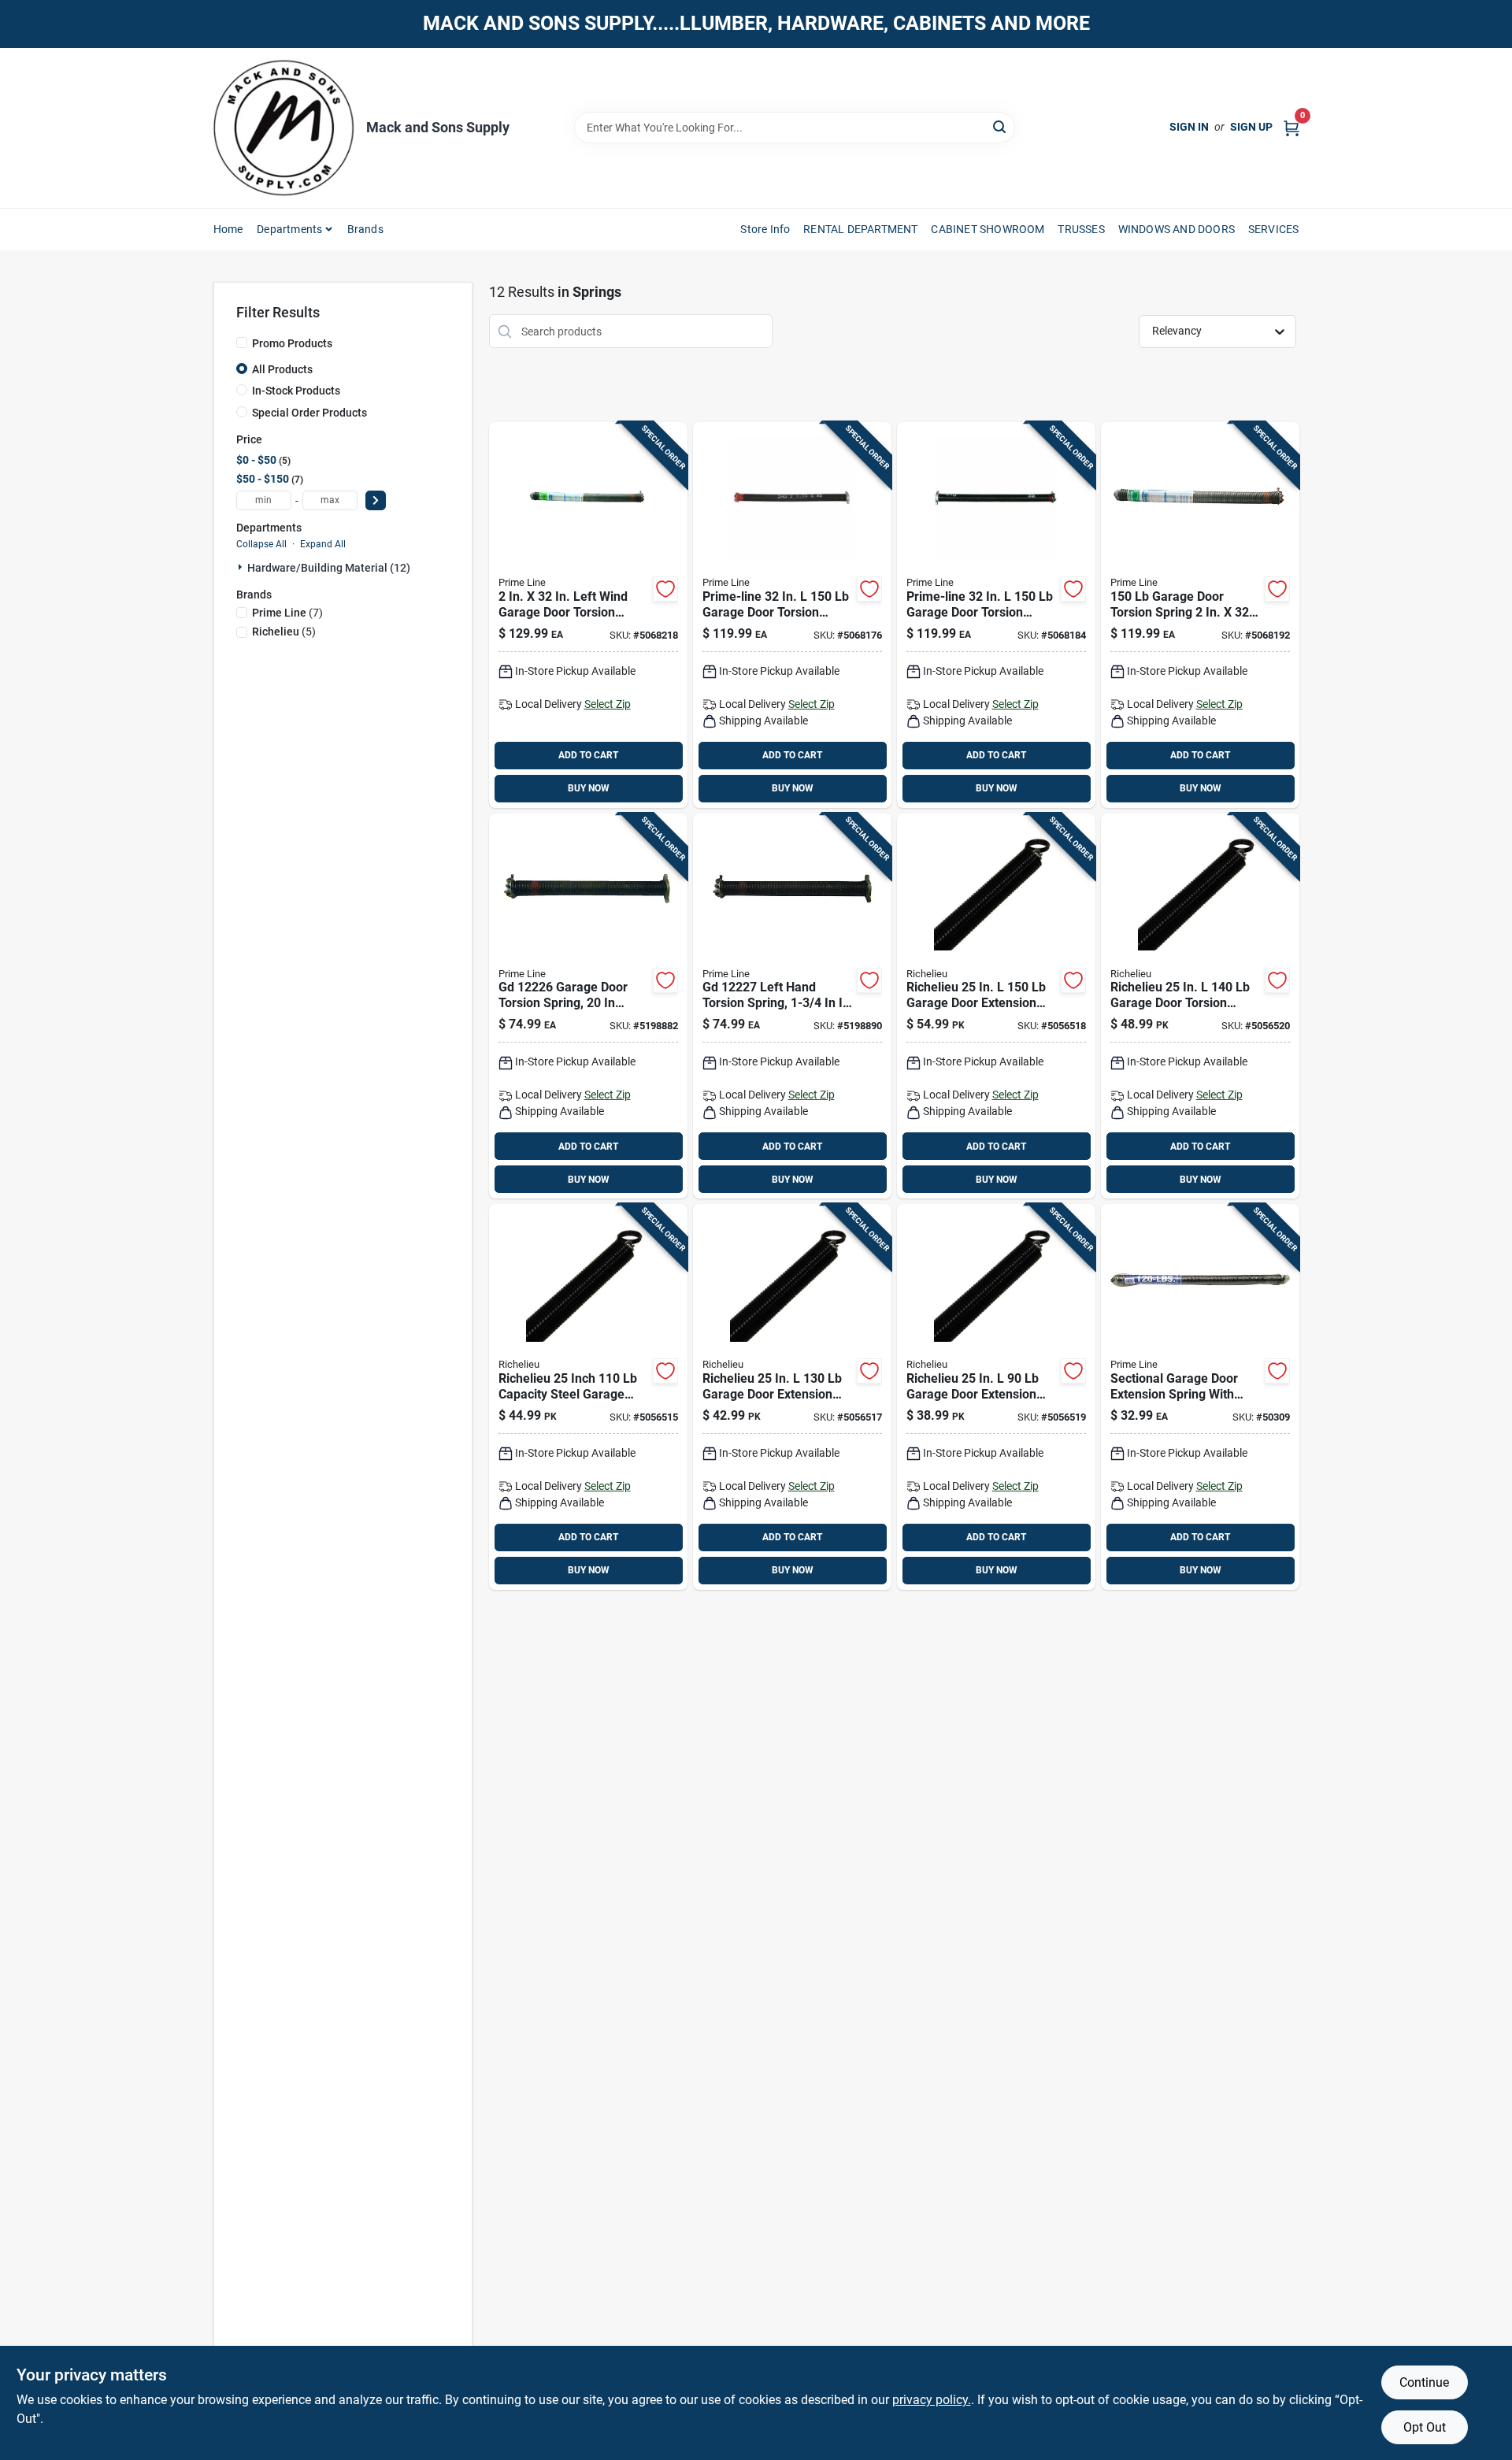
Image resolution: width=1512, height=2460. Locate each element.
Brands (365, 229)
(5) (284, 632)
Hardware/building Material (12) (329, 568)
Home (228, 229)
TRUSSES (1081, 229)
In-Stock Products (296, 391)
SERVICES (1274, 229)
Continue (1424, 2382)
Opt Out (1425, 2427)
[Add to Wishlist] (665, 589)
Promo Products (292, 343)
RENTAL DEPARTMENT (860, 229)
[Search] (1001, 126)
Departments (289, 229)
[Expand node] (242, 567)
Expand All (323, 544)
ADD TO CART (588, 755)
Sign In (1189, 127)
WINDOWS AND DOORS (1177, 229)
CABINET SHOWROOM (988, 229)
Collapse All (261, 544)
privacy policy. (932, 2400)
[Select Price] (376, 500)
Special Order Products (309, 413)
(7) (287, 613)
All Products (282, 369)
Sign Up (1251, 127)
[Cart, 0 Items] (1291, 127)
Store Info (765, 229)
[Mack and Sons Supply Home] (284, 128)
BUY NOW (589, 788)
